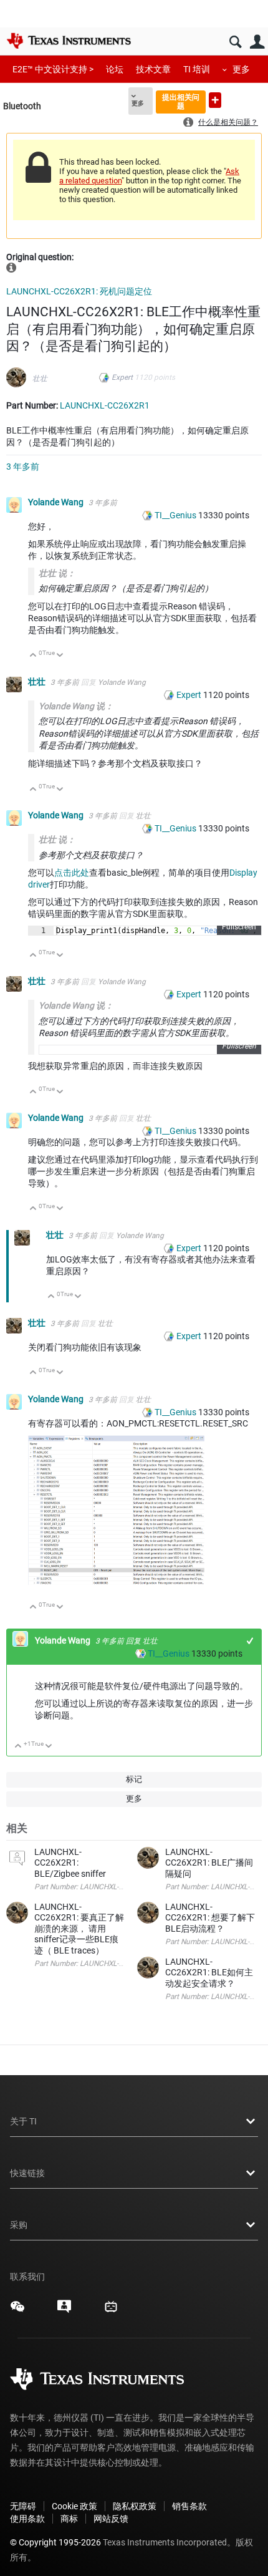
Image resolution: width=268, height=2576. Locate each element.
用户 (257, 42)
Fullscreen (239, 927)
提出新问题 (215, 100)
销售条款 (189, 2506)
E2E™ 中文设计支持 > (53, 69)
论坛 (115, 69)
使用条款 (27, 2519)
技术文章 (153, 69)
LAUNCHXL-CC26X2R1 (105, 405)
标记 (134, 1779)
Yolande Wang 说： (76, 706)
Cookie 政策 (74, 2506)
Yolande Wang (57, 502)
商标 (69, 2519)
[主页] (69, 41)
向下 (60, 656)
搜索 (235, 42)
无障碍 (23, 2506)
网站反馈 (111, 2519)
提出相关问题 (181, 101)
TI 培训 (197, 69)
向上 (33, 656)
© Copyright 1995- (55, 2542)
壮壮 (40, 379)
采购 (19, 2225)
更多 (241, 69)
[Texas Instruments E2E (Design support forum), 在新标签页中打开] (64, 2311)
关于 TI (23, 2121)
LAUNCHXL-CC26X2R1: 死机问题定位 (79, 291)
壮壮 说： (57, 573)
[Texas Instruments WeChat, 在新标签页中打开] (17, 2311)
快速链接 (27, 2173)
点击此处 (72, 873)
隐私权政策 (135, 2506)
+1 (250, 1641)
